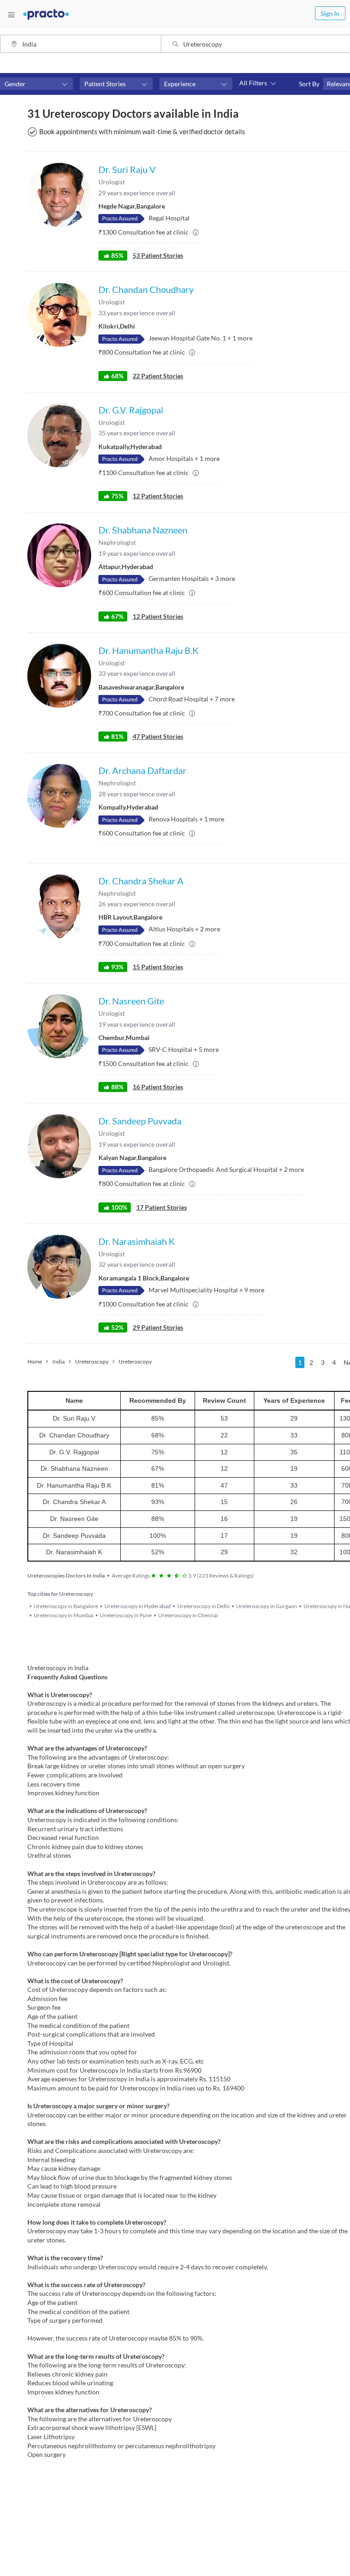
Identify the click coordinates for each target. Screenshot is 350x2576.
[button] (36, 84)
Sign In (330, 13)
